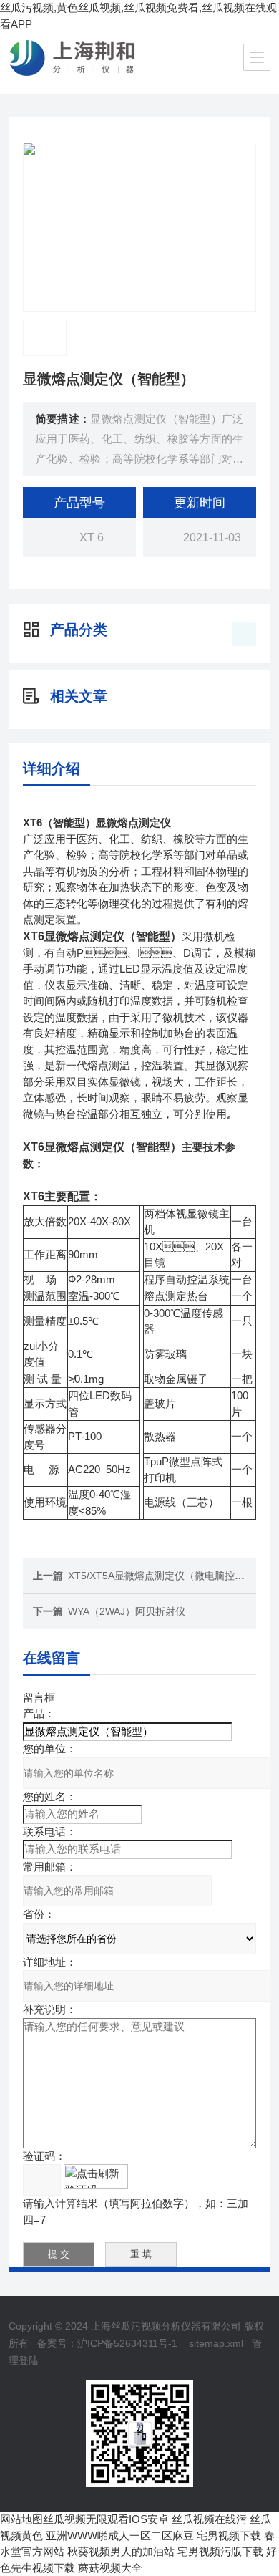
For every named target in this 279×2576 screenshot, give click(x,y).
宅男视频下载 (229, 2536)
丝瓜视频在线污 (209, 2519)
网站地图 (21, 2519)
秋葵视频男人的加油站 (121, 2551)
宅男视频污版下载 (220, 2551)
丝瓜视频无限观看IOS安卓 (106, 2519)
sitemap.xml (216, 2343)
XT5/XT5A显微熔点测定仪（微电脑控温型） (166, 1576)
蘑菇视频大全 (110, 2568)
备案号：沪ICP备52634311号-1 (107, 2343)
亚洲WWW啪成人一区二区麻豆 (120, 2536)
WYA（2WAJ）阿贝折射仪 (127, 1611)
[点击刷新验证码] (96, 2176)
